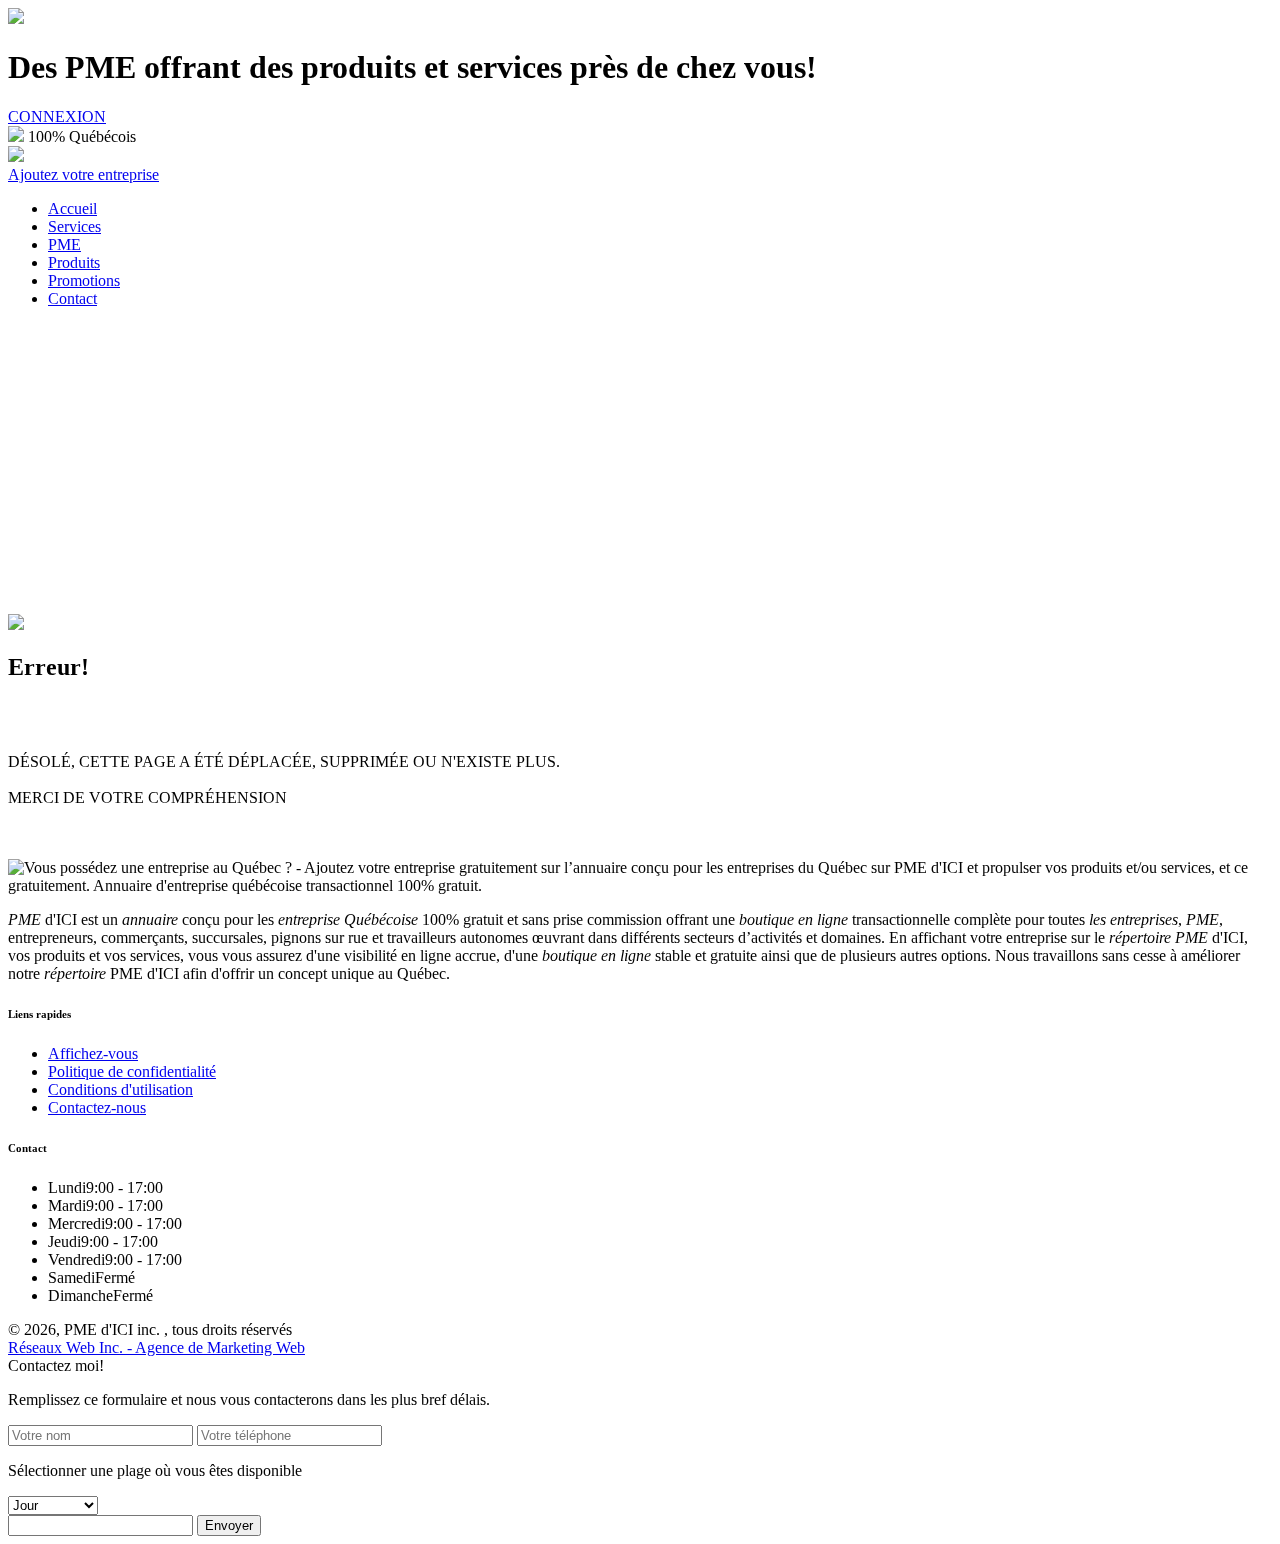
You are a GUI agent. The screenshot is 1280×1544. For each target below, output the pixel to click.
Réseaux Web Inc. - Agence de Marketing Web (156, 1347)
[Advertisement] (640, 464)
